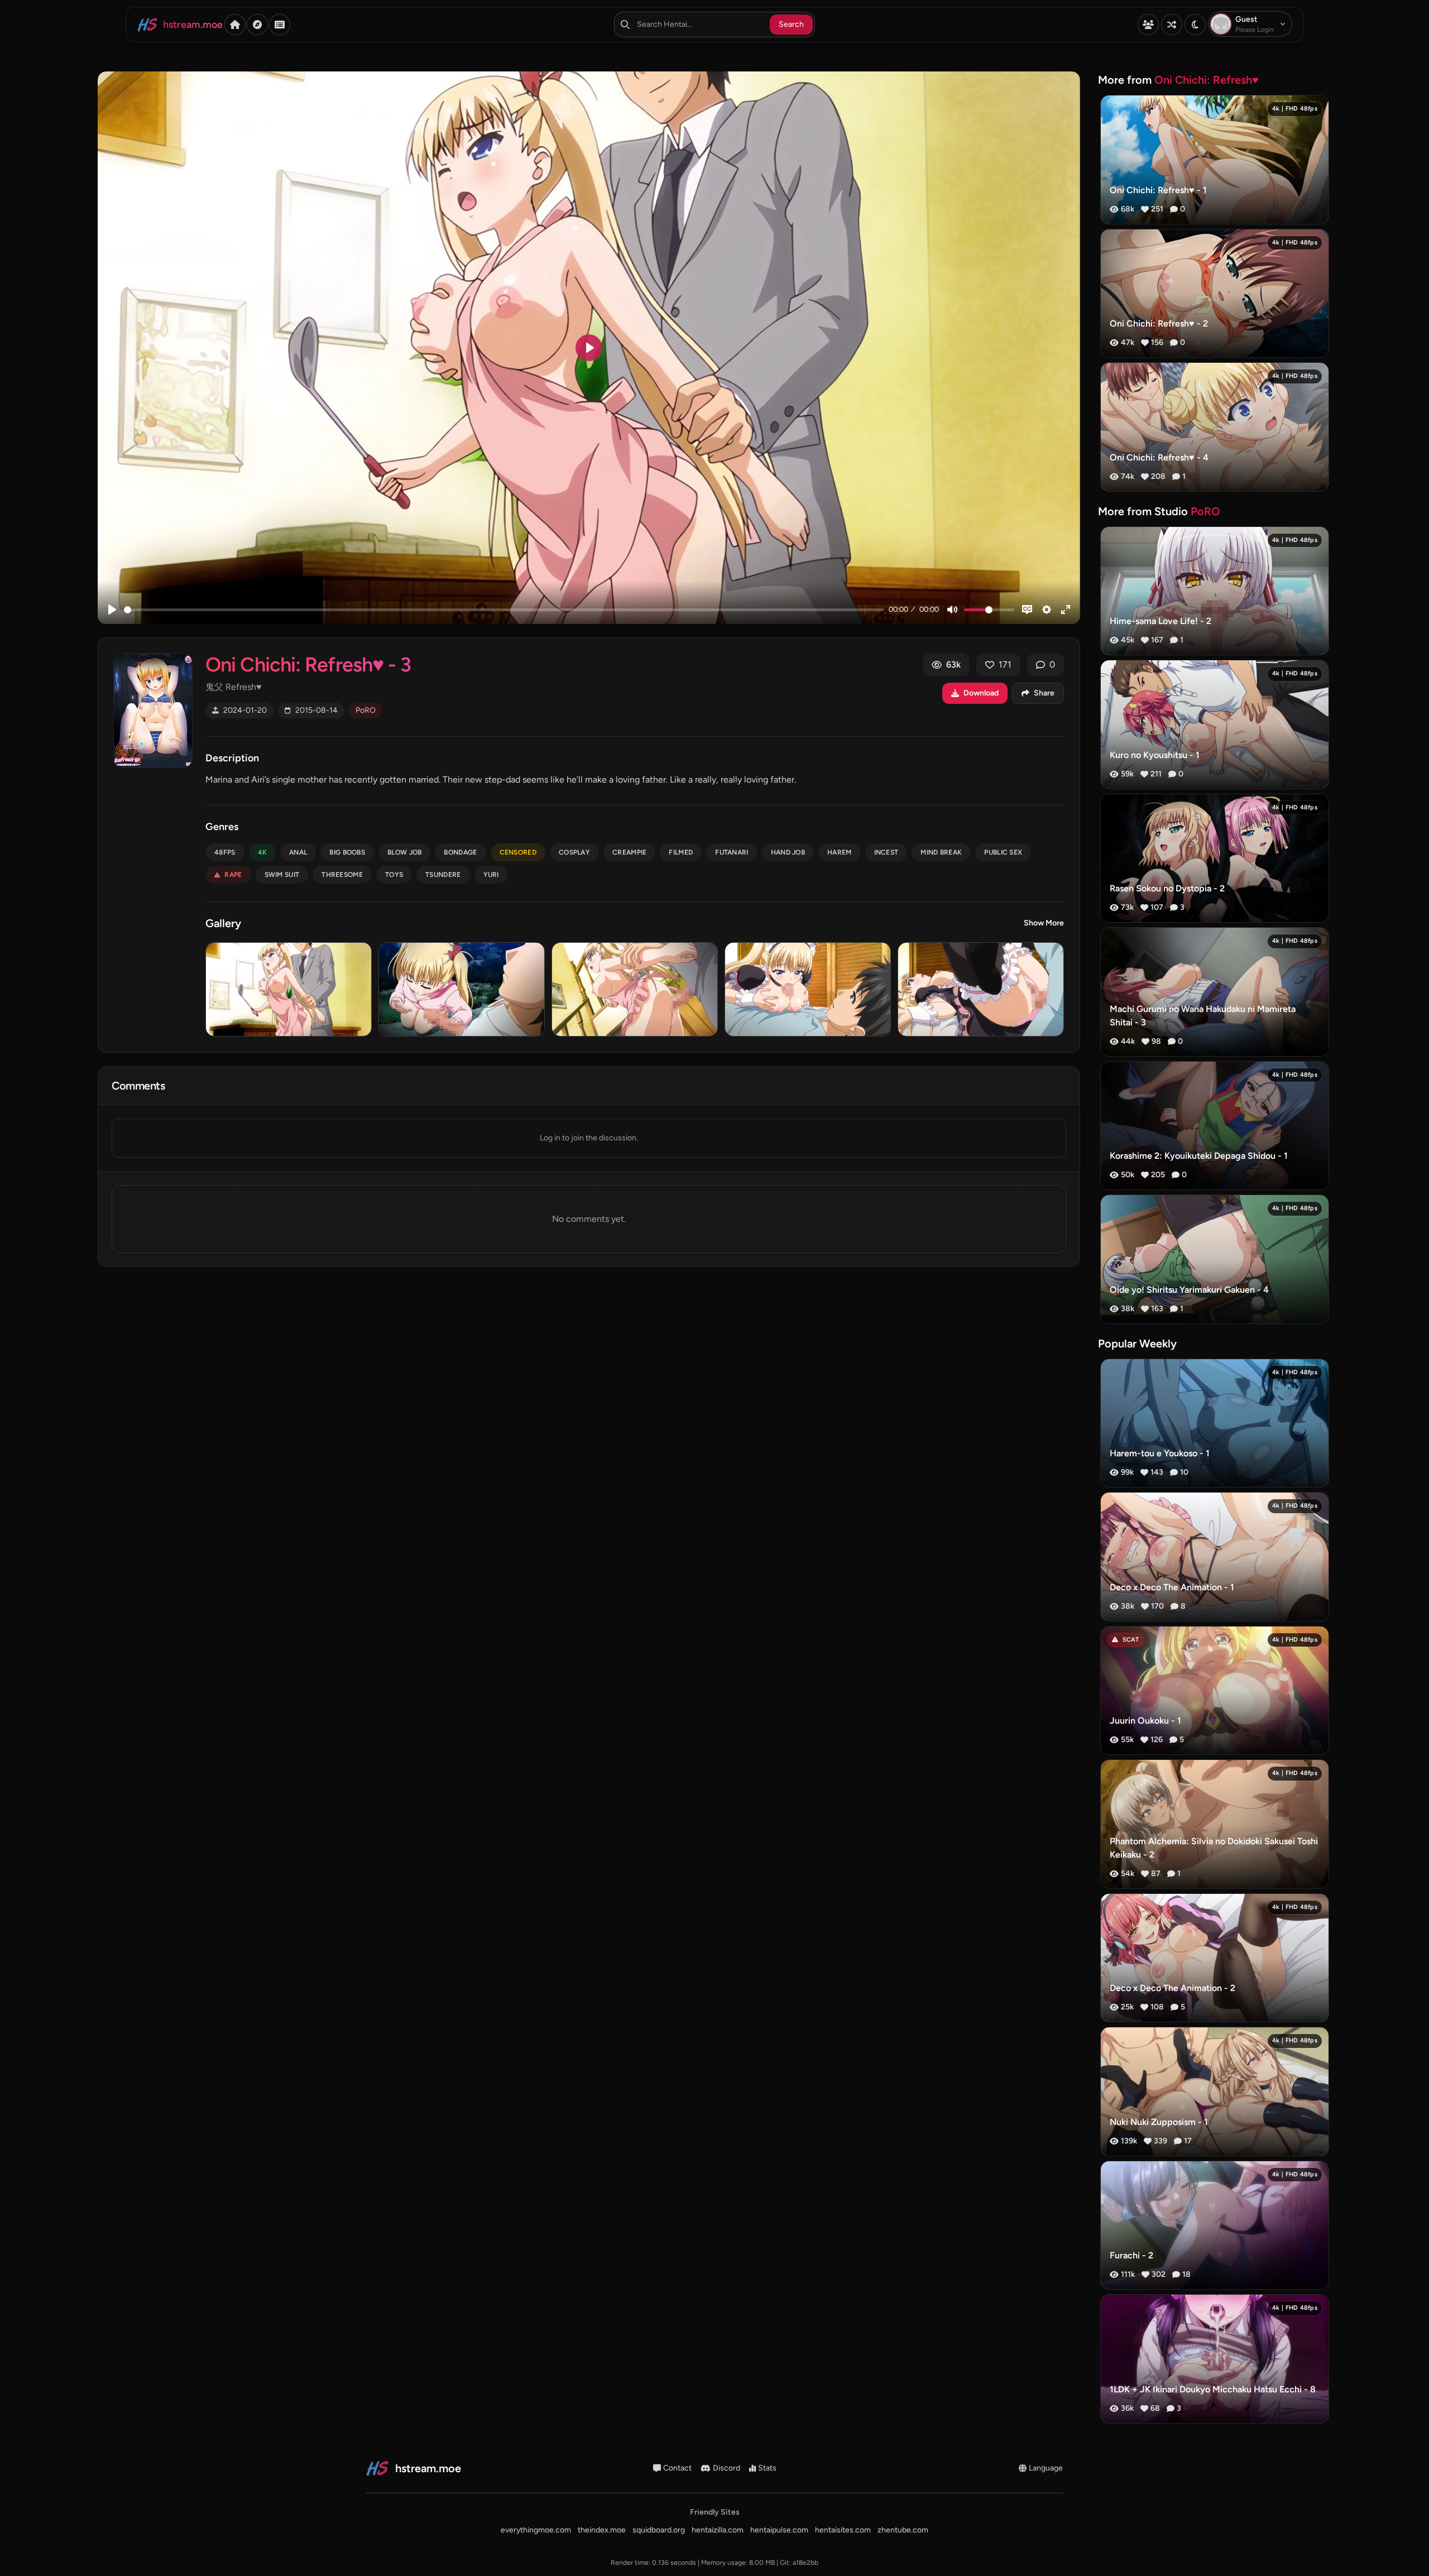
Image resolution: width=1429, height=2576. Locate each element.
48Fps (225, 852)
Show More (1044, 923)
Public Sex (1003, 852)
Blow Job (404, 852)
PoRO (366, 710)
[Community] (1148, 25)
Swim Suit (282, 875)
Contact (677, 2468)
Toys (394, 875)
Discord (727, 2468)
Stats (767, 2468)
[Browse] (257, 25)
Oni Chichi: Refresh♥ (1207, 80)
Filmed (681, 852)
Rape (233, 875)
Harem (840, 852)
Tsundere (443, 875)
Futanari (732, 852)
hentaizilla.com (718, 2530)
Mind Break (941, 852)
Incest (886, 852)
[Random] (1172, 25)
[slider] (504, 610)
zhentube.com (903, 2530)
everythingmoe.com (536, 2530)
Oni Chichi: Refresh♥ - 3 (308, 665)
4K (263, 852)
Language (1046, 2468)
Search (791, 24)
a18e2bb (805, 2563)
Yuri (491, 875)
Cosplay (574, 852)
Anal (298, 852)
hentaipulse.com (779, 2530)
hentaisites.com (843, 2530)
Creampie (629, 852)
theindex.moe (602, 2530)
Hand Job (788, 852)
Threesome (342, 875)
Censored (518, 852)
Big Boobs (347, 852)
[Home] (235, 25)
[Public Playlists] (280, 25)
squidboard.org (659, 2530)
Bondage (460, 852)
